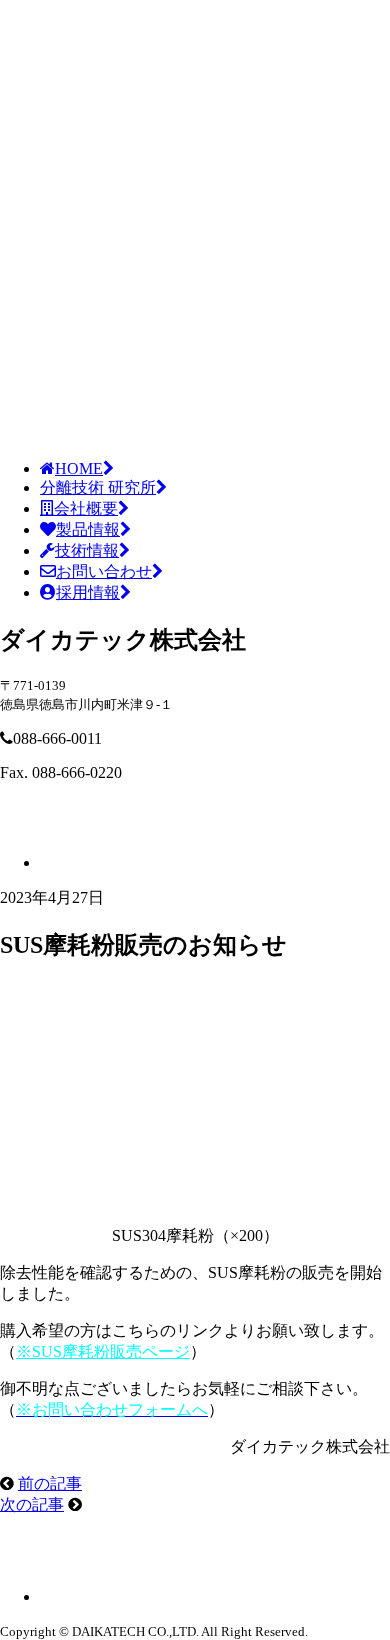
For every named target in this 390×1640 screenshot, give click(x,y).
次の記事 (32, 1504)
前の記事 (50, 1483)
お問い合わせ (104, 571)
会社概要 (86, 508)
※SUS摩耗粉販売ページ (103, 1351)
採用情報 (88, 592)
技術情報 (87, 550)
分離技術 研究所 (98, 487)
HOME (79, 468)
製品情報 (88, 529)
